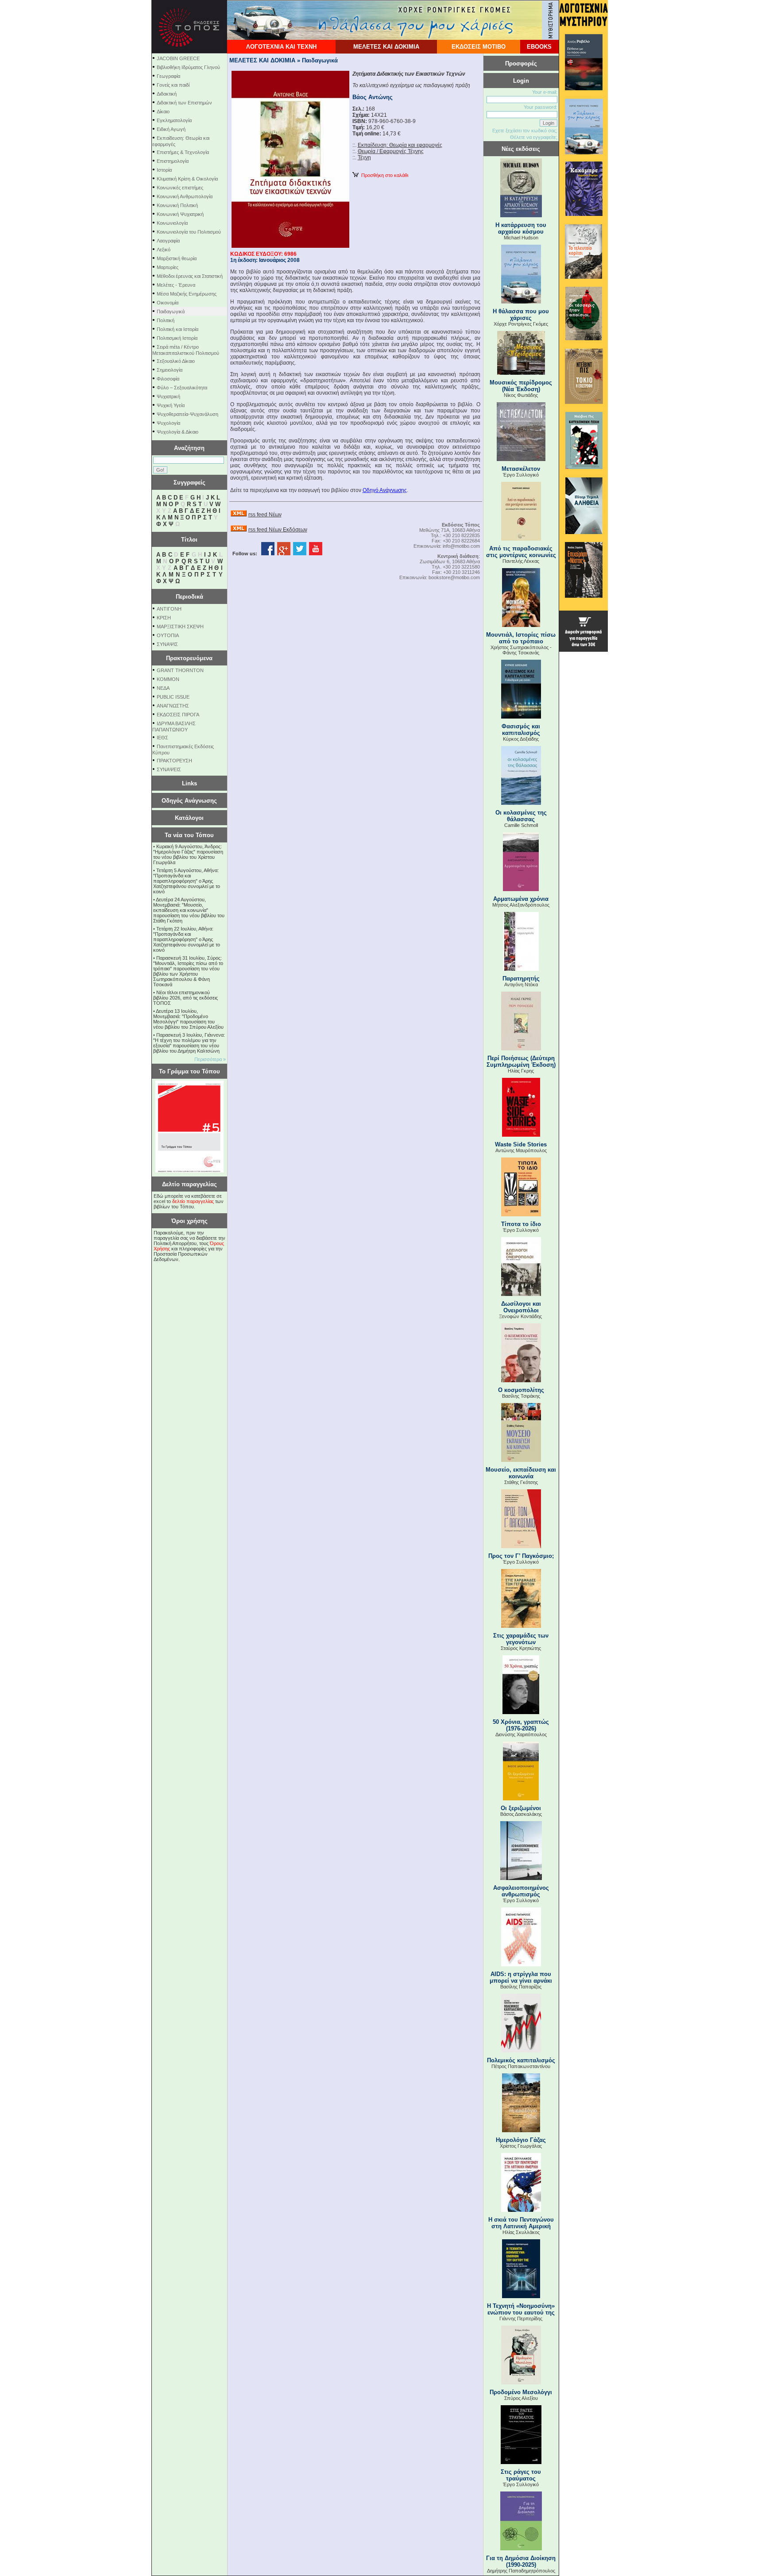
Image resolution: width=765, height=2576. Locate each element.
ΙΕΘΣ (162, 738)
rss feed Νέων (265, 515)
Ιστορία (164, 170)
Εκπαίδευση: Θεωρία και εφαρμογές (400, 145)
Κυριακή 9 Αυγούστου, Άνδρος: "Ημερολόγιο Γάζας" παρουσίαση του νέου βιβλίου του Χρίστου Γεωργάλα (188, 854)
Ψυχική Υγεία (171, 405)
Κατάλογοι (189, 818)
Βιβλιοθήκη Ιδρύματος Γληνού (188, 67)
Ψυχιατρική (168, 396)
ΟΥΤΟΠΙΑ (168, 635)
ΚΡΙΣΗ (164, 618)
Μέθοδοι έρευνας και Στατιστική (190, 276)
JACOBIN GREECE (178, 58)
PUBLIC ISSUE (173, 697)
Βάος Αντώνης (373, 97)
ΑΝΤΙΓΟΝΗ (169, 609)
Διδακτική (167, 94)
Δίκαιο (163, 111)
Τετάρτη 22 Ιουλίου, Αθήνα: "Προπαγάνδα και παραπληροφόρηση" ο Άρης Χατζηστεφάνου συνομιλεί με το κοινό (187, 939)
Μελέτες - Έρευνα (176, 285)
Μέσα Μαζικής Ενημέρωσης (187, 294)
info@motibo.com (461, 546)
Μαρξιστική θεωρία (177, 258)
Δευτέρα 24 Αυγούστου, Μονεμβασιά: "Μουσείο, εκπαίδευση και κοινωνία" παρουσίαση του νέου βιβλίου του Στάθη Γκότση (189, 910)
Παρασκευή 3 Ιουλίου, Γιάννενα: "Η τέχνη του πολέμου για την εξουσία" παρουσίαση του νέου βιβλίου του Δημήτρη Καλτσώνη (189, 1043)
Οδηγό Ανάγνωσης (385, 490)
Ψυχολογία (168, 423)
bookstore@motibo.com (454, 577)
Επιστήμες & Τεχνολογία (183, 152)
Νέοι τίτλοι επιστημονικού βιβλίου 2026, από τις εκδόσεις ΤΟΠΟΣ (185, 998)
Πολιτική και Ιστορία (178, 329)
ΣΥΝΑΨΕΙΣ (169, 769)
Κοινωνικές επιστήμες (180, 188)
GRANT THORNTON (180, 670)
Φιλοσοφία (168, 379)
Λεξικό (164, 250)
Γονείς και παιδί (173, 85)
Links (189, 783)
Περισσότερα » (210, 1059)
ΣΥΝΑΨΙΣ (167, 644)
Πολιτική (166, 320)
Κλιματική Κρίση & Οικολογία (187, 179)
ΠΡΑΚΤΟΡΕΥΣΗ (174, 761)
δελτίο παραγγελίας (193, 1201)
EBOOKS (539, 47)
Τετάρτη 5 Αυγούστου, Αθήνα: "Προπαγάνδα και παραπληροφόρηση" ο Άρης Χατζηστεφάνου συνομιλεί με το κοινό (187, 881)
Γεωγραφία (168, 76)
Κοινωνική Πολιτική (177, 205)
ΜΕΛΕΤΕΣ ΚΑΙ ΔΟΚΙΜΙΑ (386, 47)
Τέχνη (364, 158)
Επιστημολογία (173, 161)
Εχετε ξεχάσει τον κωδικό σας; (525, 131)
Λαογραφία (168, 241)
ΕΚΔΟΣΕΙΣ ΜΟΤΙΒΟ (479, 47)
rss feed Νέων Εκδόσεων (278, 530)
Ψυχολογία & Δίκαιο (178, 432)
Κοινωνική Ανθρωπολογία (185, 196)
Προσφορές (521, 63)
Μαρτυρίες (168, 267)
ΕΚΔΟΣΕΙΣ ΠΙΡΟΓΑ (178, 715)
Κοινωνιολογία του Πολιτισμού (189, 232)
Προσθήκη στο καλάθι (383, 175)
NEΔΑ (163, 688)
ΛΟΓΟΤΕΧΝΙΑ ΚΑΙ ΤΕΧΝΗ (281, 47)
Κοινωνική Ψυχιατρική (180, 214)
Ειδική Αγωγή (171, 129)
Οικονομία (168, 303)
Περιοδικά (189, 597)
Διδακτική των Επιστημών (184, 103)
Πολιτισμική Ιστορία (177, 338)
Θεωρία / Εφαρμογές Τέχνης (391, 151)
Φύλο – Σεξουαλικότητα (182, 388)
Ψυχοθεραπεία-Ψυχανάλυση (187, 414)
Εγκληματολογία (174, 120)
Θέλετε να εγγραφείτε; (534, 137)
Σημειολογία (170, 370)
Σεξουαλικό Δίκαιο (176, 361)
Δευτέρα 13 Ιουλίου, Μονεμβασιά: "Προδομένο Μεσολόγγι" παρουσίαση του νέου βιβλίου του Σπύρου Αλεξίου (188, 1019)
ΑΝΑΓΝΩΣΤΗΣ (173, 706)
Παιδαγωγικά (171, 311)
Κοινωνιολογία (172, 223)
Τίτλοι (189, 540)
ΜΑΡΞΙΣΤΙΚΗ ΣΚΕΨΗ (180, 627)
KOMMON (168, 679)
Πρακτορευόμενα (189, 658)
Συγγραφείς (189, 483)
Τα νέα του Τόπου (189, 835)
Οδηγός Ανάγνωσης (189, 801)
